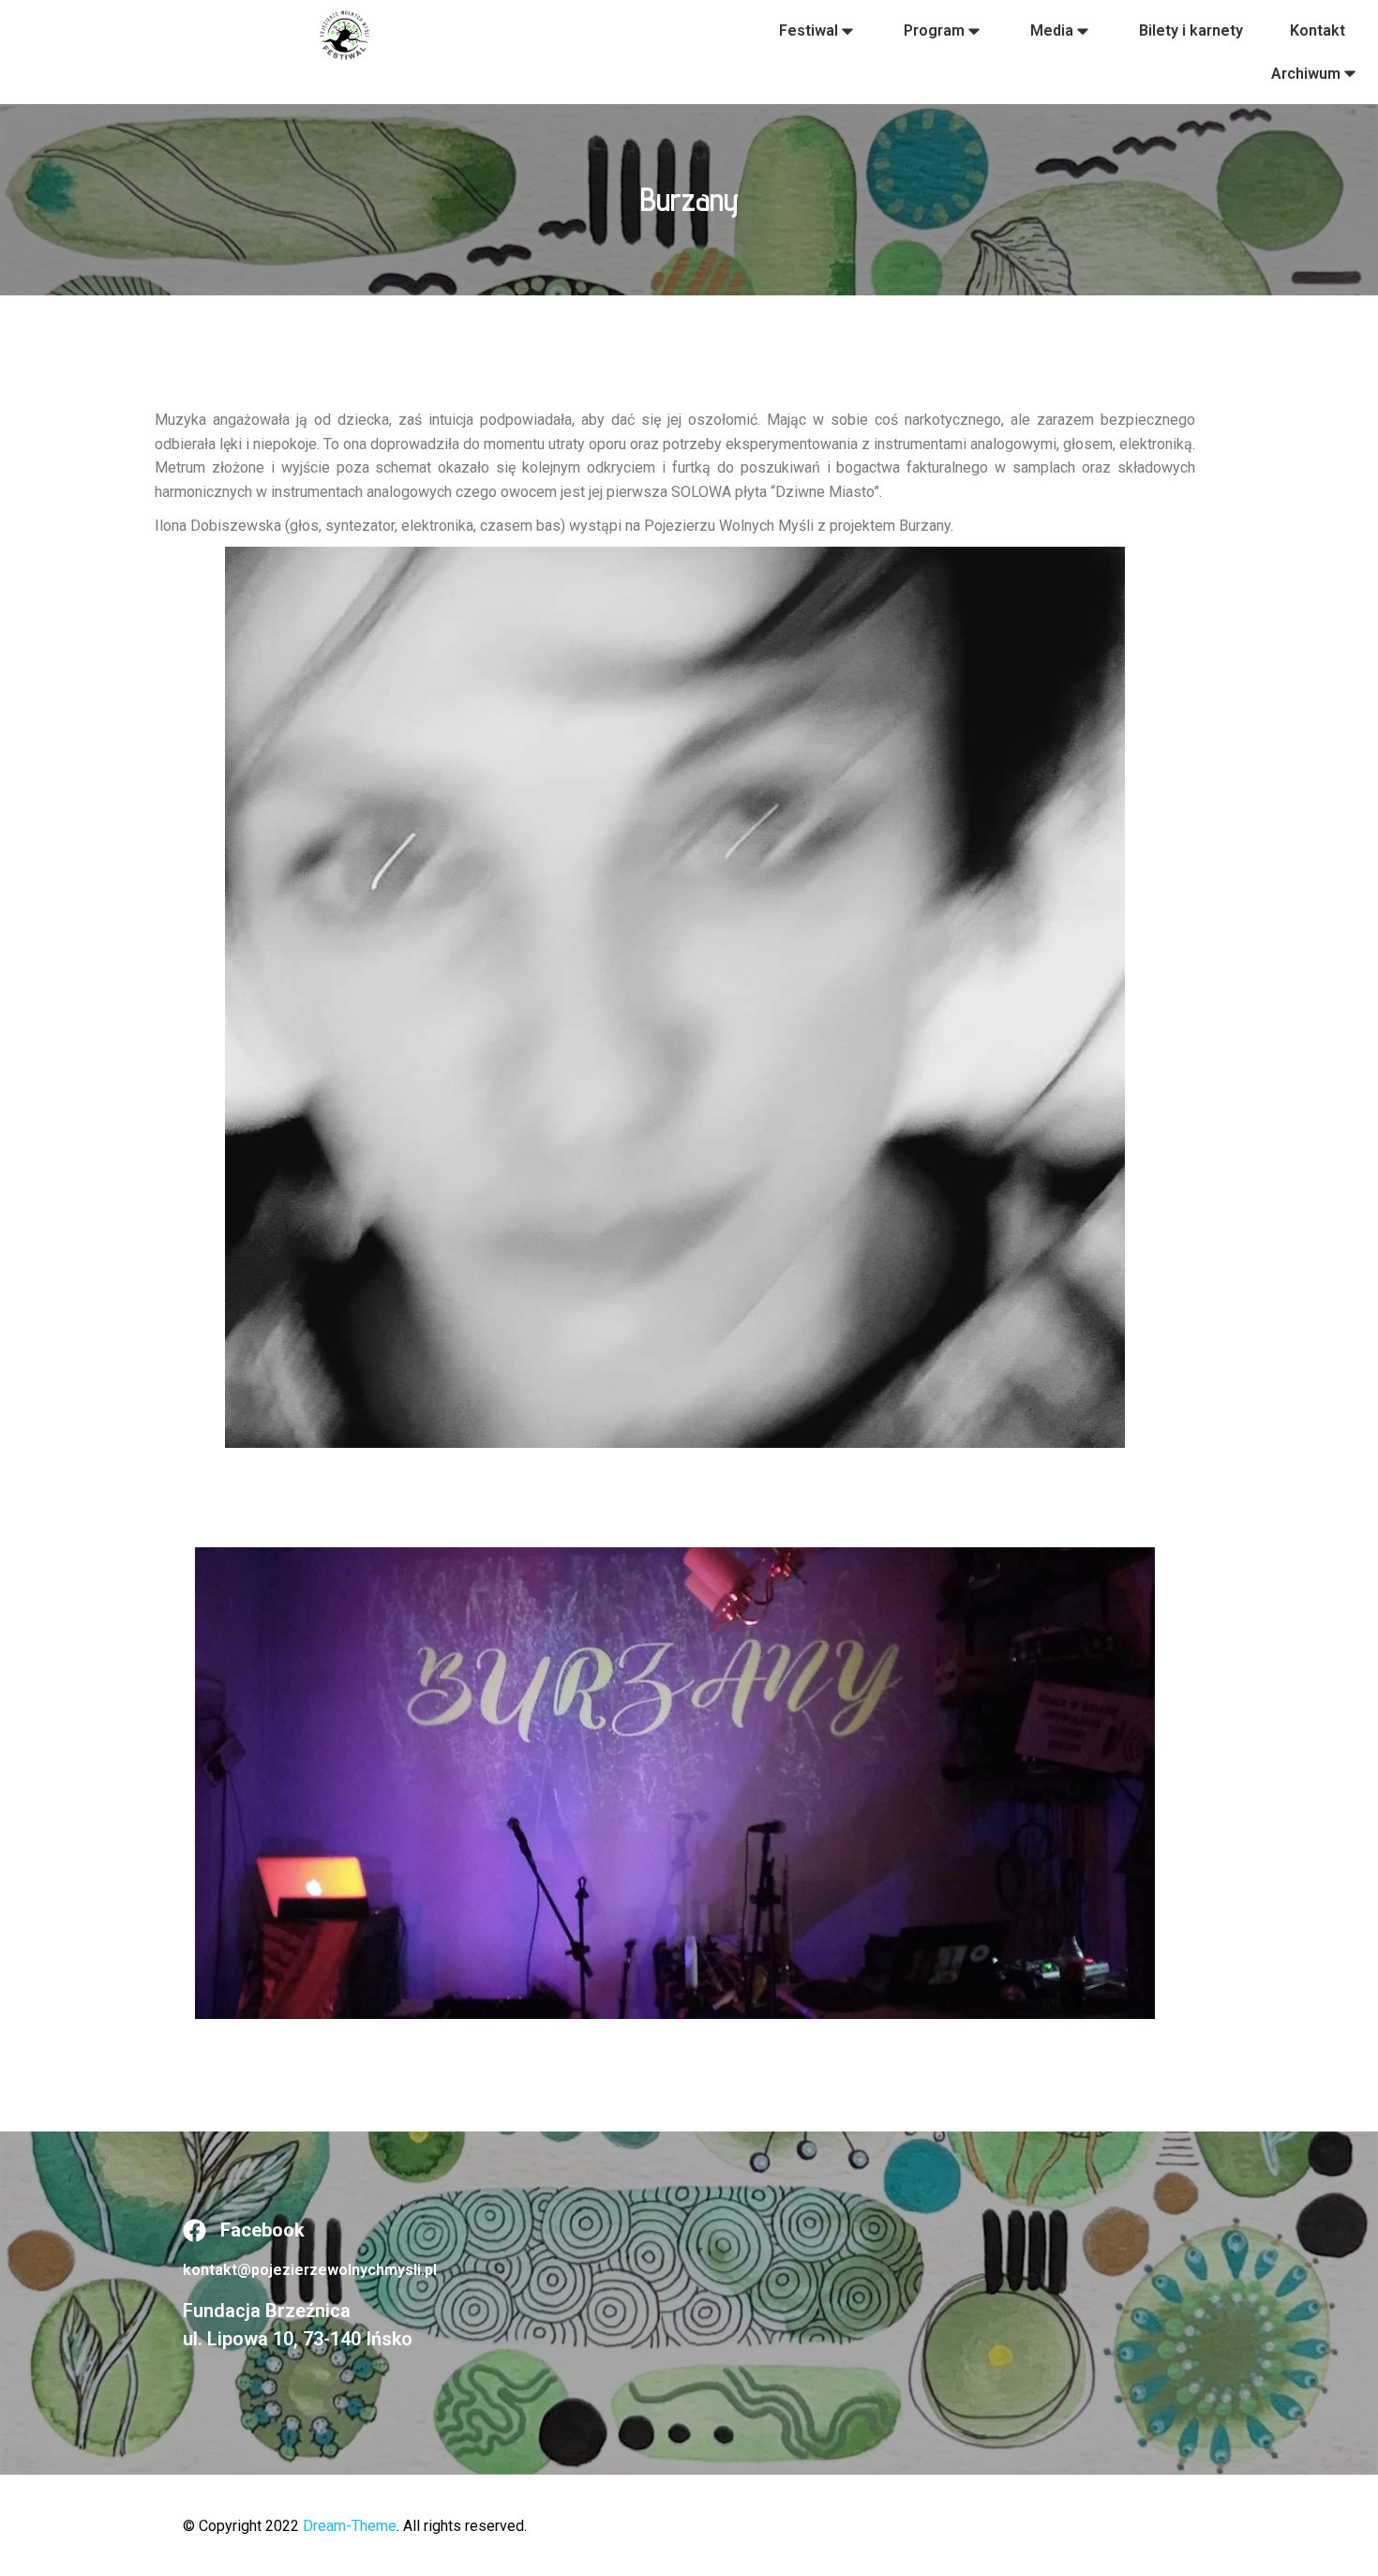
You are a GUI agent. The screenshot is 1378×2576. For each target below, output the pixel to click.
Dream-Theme (350, 2526)
